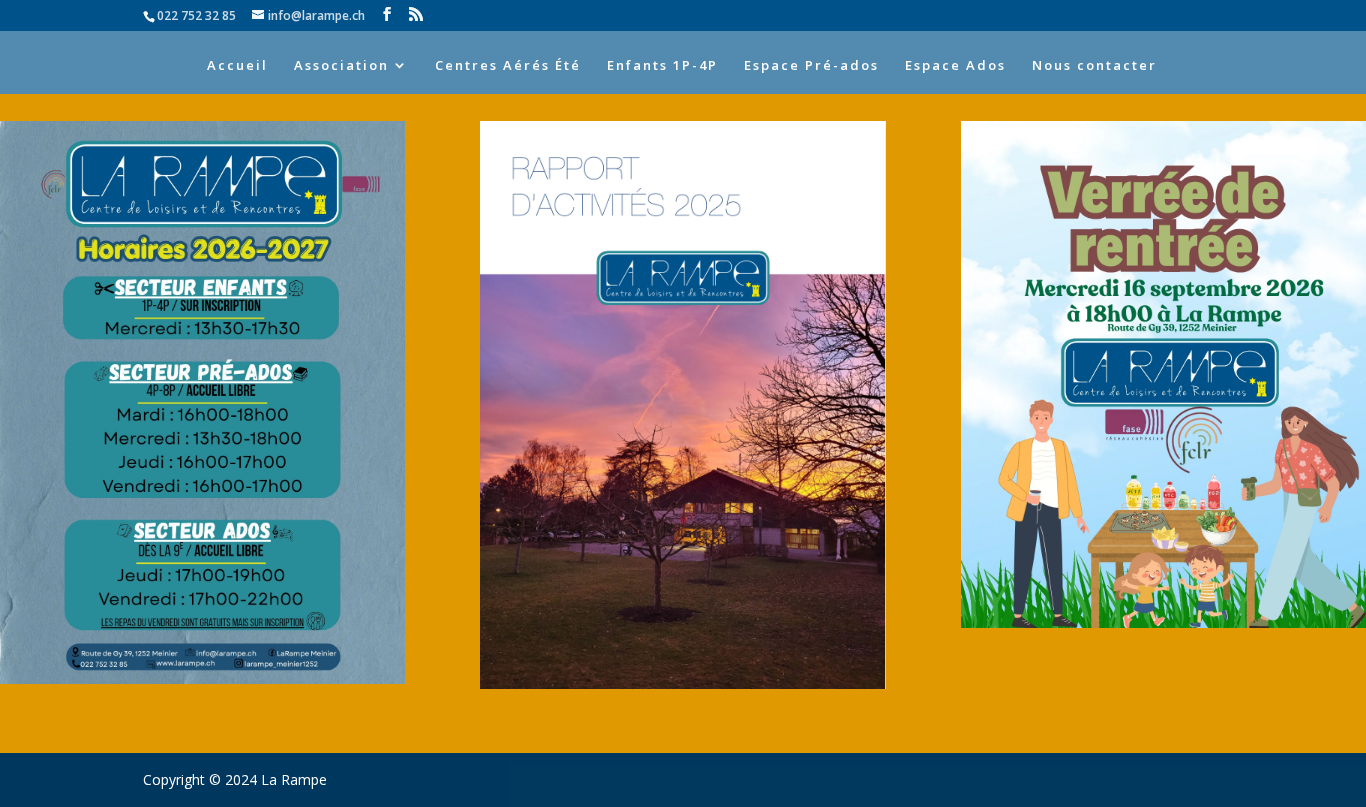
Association (341, 66)
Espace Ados (955, 66)
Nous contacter (1094, 66)
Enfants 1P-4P (662, 66)
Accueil (237, 66)
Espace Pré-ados (811, 66)
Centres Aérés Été (508, 66)
